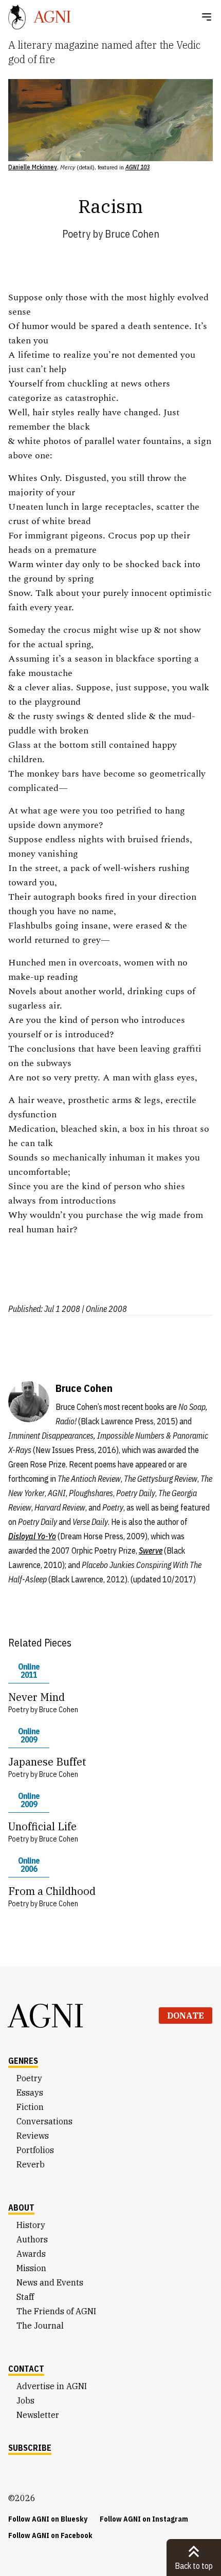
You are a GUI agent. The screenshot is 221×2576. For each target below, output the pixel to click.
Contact (26, 2369)
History (31, 2225)
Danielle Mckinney (33, 167)
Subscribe (30, 2448)
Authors (32, 2239)
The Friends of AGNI (56, 2311)
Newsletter (38, 2415)
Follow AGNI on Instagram (144, 2519)
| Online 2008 (104, 1309)
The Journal (40, 2326)
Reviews (33, 2136)
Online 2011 (29, 1671)
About (21, 2207)
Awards (31, 2254)
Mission (31, 2268)
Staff (25, 2297)
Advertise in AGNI (52, 2386)
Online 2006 (29, 1865)
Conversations (44, 2121)
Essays (30, 2093)
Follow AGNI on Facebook (50, 2535)
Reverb (31, 2164)
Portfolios (35, 2150)
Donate (186, 2016)
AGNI (46, 2016)
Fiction (30, 2107)
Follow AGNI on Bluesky (48, 2519)
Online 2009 (29, 1735)
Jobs (25, 2400)
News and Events (50, 2282)
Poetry (76, 234)
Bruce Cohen (132, 234)
